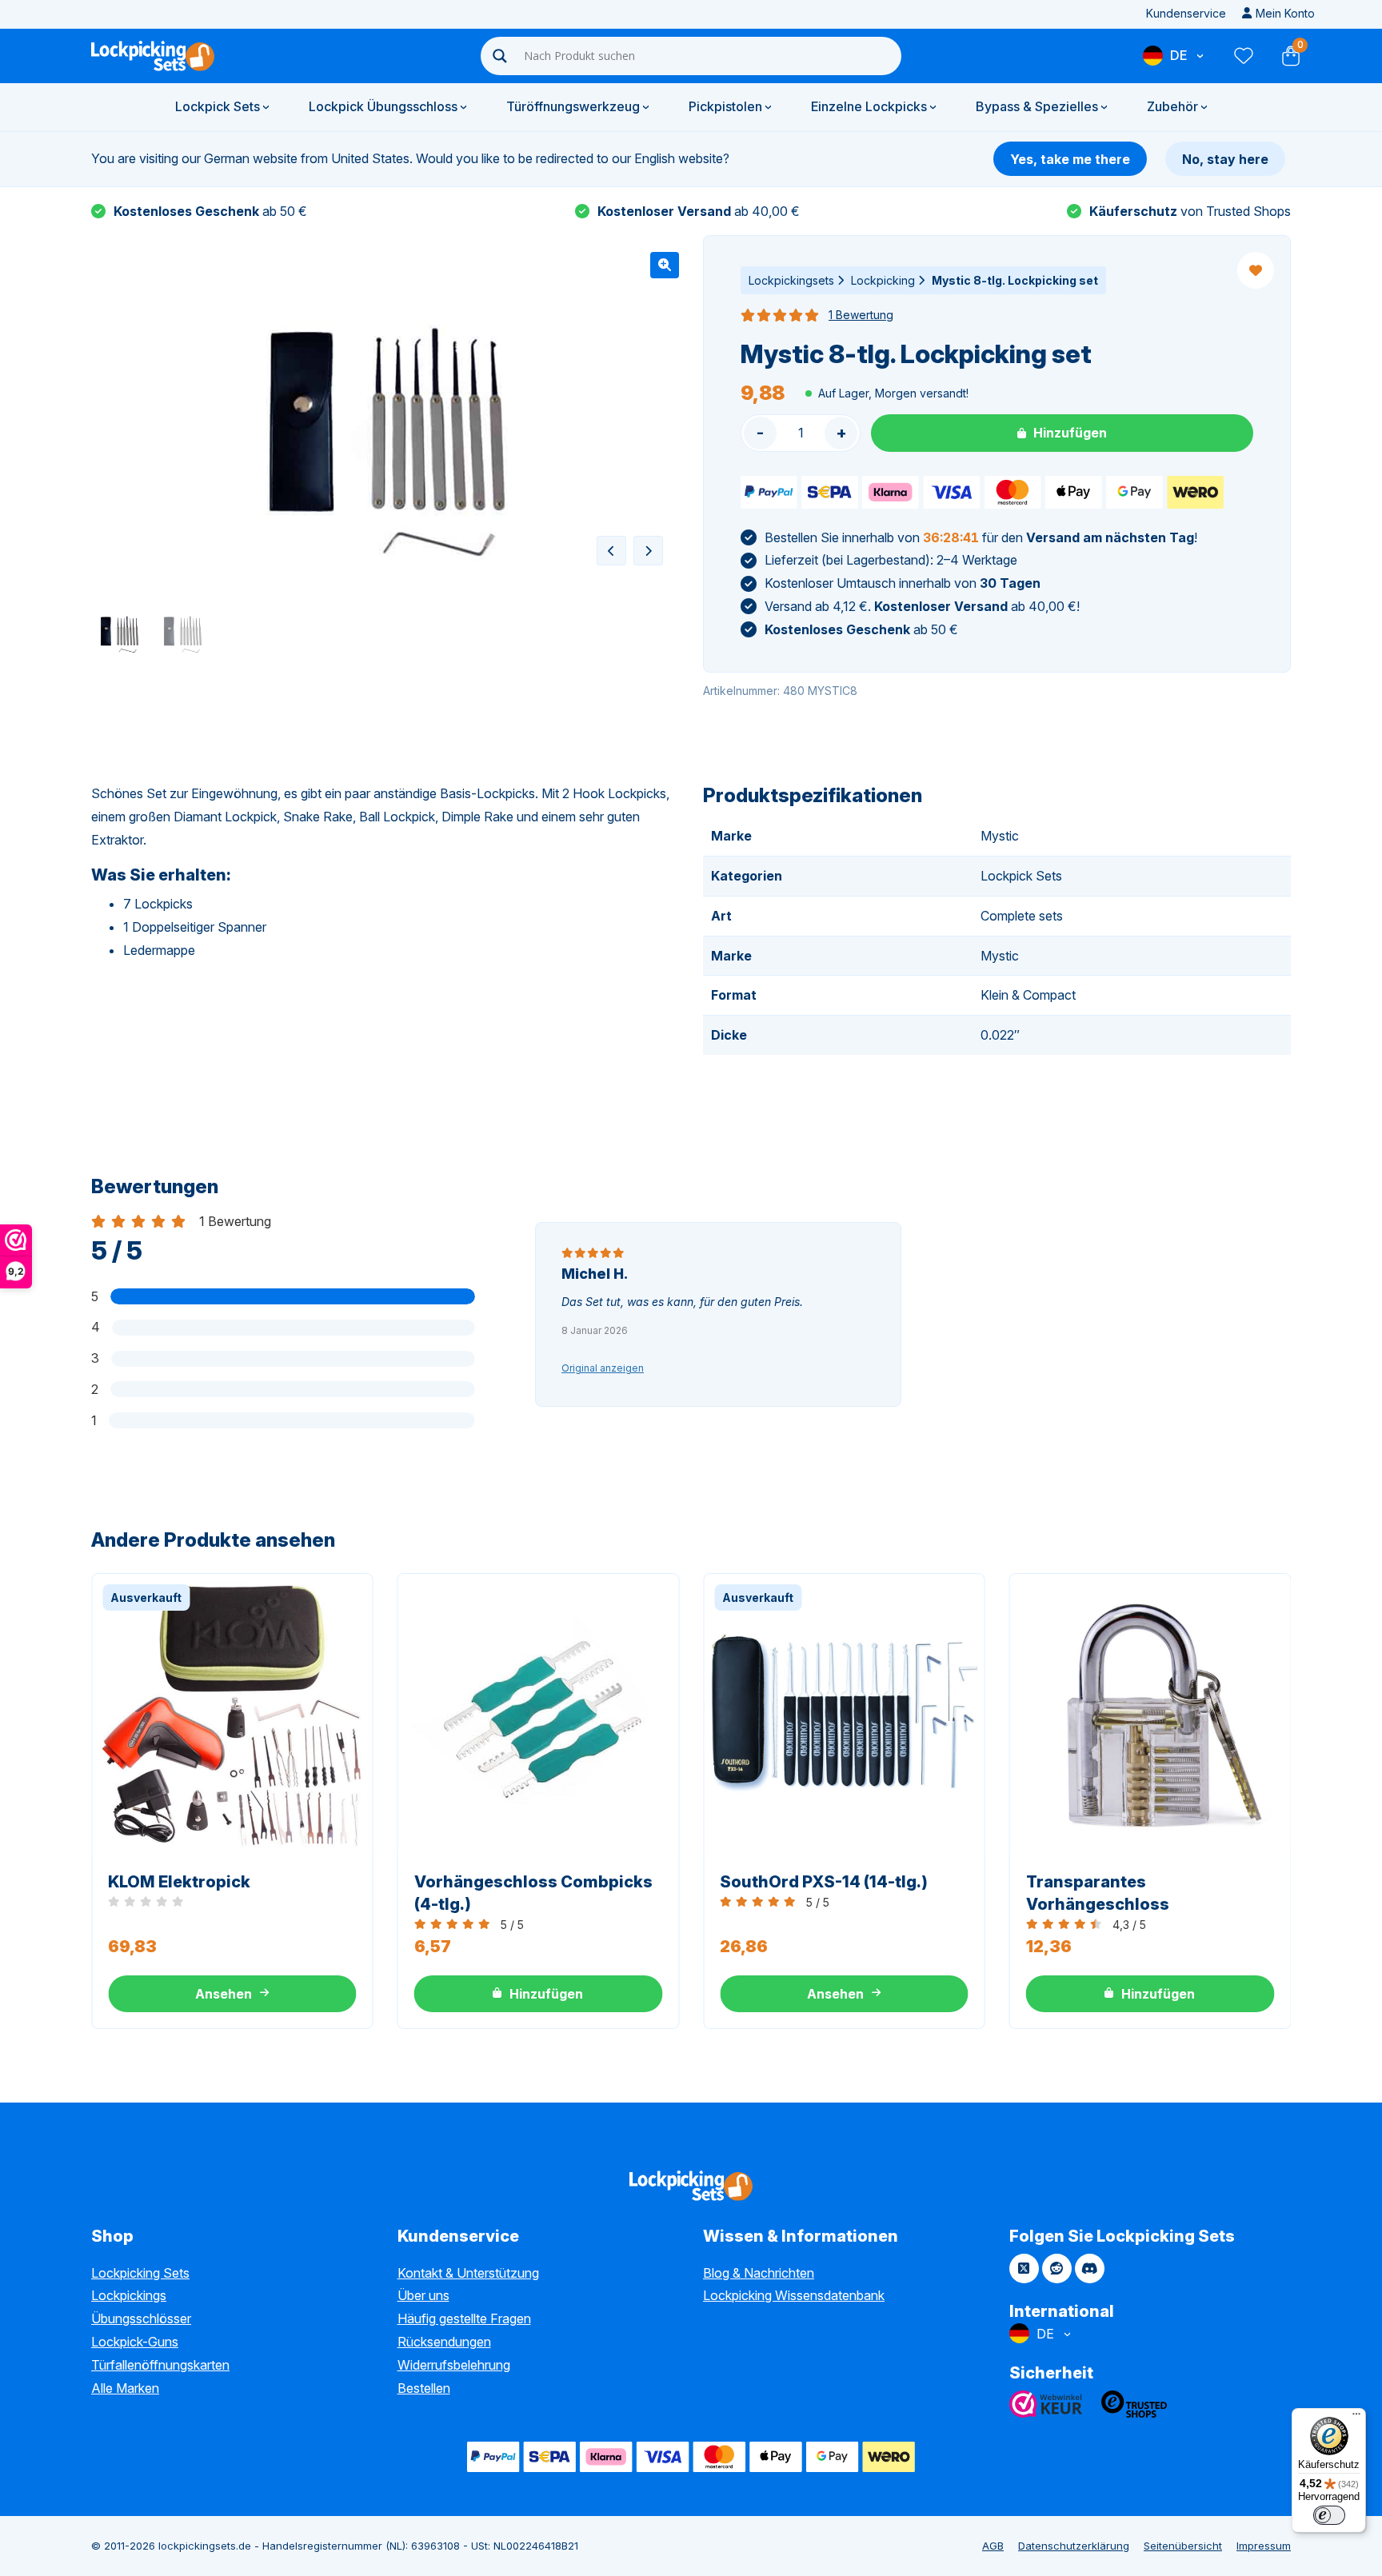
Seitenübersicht (1183, 2546)
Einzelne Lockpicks (869, 106)
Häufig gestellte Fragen (464, 2318)
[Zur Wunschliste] (1243, 56)
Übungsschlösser (141, 2318)
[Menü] (1356, 2418)
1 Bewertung (861, 315)
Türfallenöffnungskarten (160, 2365)
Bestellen (424, 2388)
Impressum (1264, 2546)
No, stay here (1225, 159)
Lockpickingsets (791, 280)
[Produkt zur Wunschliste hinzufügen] (1256, 270)
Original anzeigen (603, 1368)
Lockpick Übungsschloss (383, 106)
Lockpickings (129, 2295)
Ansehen (224, 1994)
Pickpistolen (725, 106)
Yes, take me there (1070, 159)
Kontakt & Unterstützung (468, 2273)
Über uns (423, 2295)
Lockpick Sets (218, 106)
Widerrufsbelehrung (454, 2365)
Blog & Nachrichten (759, 2273)
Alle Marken (125, 2388)
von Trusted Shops (1190, 211)
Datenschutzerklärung (1074, 2546)
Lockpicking (883, 280)
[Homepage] (153, 56)
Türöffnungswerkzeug (573, 106)
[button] (665, 265)
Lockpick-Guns (135, 2342)
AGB (993, 2546)
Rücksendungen (444, 2342)
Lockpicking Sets (140, 2273)
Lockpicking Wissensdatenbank (794, 2295)
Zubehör (1172, 106)
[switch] (1329, 2515)
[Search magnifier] (500, 56)
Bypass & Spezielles (1037, 106)
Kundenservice (1186, 13)
